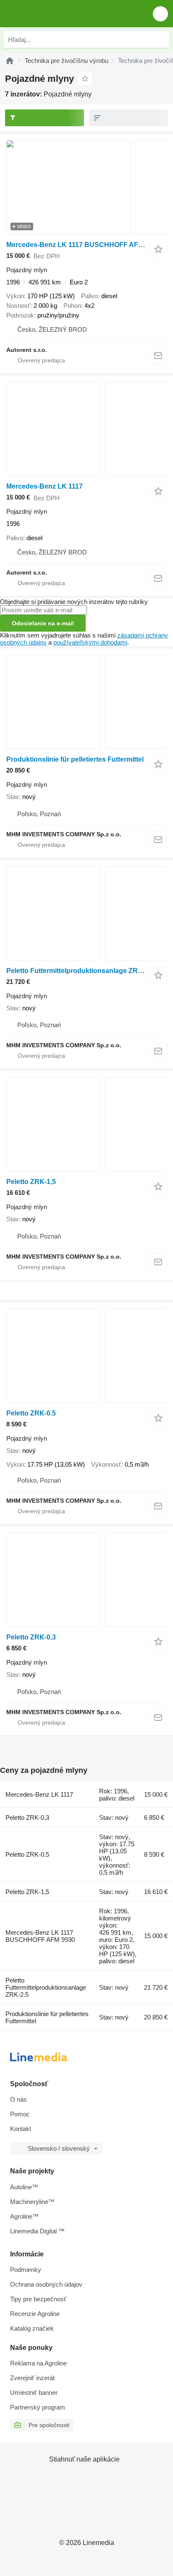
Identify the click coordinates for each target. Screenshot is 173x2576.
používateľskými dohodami (90, 642)
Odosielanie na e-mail (43, 623)
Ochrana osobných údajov (46, 2284)
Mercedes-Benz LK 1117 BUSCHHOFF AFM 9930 (83, 245)
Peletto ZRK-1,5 (31, 1182)
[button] (160, 14)
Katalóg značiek (32, 2328)
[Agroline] (10, 61)
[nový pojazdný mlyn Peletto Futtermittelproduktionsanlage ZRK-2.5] (86, 913)
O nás (18, 2099)
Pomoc (20, 2114)
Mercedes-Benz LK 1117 (45, 486)
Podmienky (26, 2270)
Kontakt (21, 2129)
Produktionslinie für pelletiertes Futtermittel (75, 759)
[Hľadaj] (161, 39)
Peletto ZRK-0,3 (31, 1637)
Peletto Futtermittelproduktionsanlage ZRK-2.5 (80, 971)
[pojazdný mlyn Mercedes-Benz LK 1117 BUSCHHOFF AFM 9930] (86, 187)
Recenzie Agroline (35, 2314)
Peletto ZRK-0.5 (31, 1413)
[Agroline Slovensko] (54, 14)
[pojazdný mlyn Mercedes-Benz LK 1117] (86, 429)
